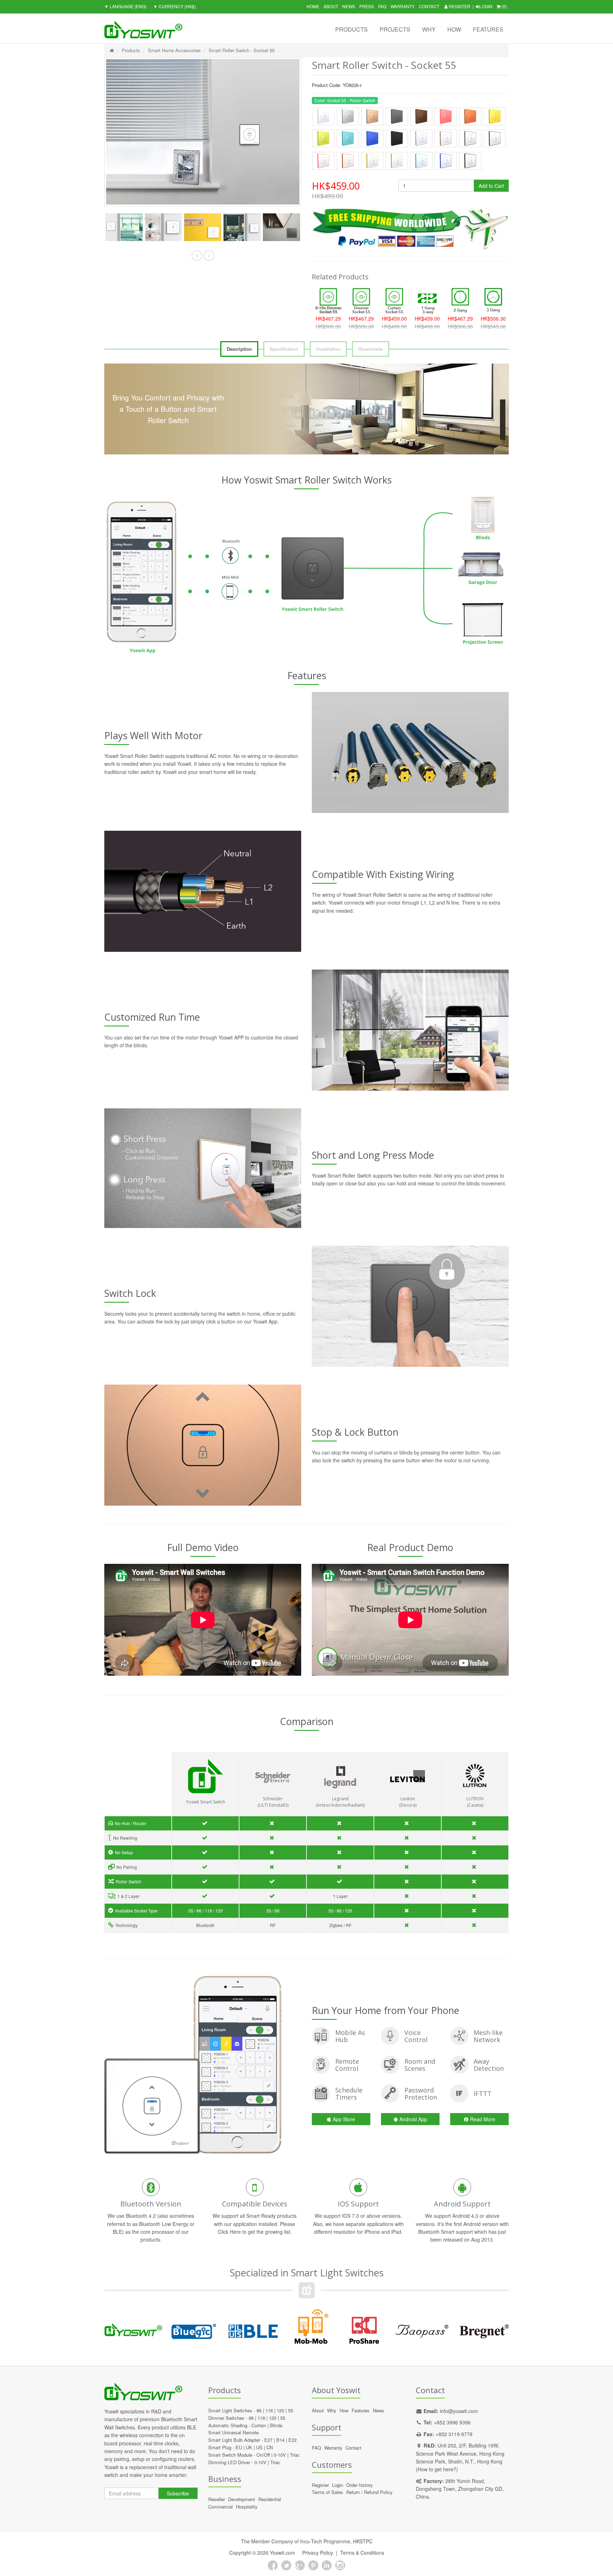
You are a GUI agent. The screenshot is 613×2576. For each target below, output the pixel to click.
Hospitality (247, 2507)
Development (242, 2499)
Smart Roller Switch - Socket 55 (242, 50)
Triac (295, 2455)
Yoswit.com (283, 2553)
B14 (280, 2440)
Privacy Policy (318, 2553)
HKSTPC (363, 2541)
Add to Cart (491, 186)
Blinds (276, 2425)
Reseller (217, 2499)
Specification (284, 349)
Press (367, 6)
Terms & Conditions (362, 2553)
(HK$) (175, 6)
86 (259, 2410)
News (349, 6)
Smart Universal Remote (233, 2432)
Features (488, 29)
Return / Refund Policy (369, 2492)
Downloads (371, 349)
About (331, 6)
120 (280, 2410)
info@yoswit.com (459, 2411)
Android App (413, 2119)
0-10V (280, 2455)
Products (352, 29)
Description (239, 349)
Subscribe (178, 2493)
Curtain (259, 2425)
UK (249, 2447)
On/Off (263, 2455)
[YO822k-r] (124, 227)
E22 (292, 2440)
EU (239, 2447)
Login (486, 6)
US (259, 2447)
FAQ (382, 6)
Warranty (403, 6)
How (454, 29)
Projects (395, 29)
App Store (344, 2119)
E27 (268, 2440)
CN (270, 2447)
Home (313, 6)
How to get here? (437, 2469)
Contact (429, 6)
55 (291, 2410)
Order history (360, 2485)
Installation (328, 349)
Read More (483, 2119)
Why (429, 29)
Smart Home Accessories (174, 50)
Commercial (220, 2507)
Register (459, 6)
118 (269, 2410)
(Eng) (125, 6)
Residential (270, 2499)
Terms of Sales (327, 2492)
